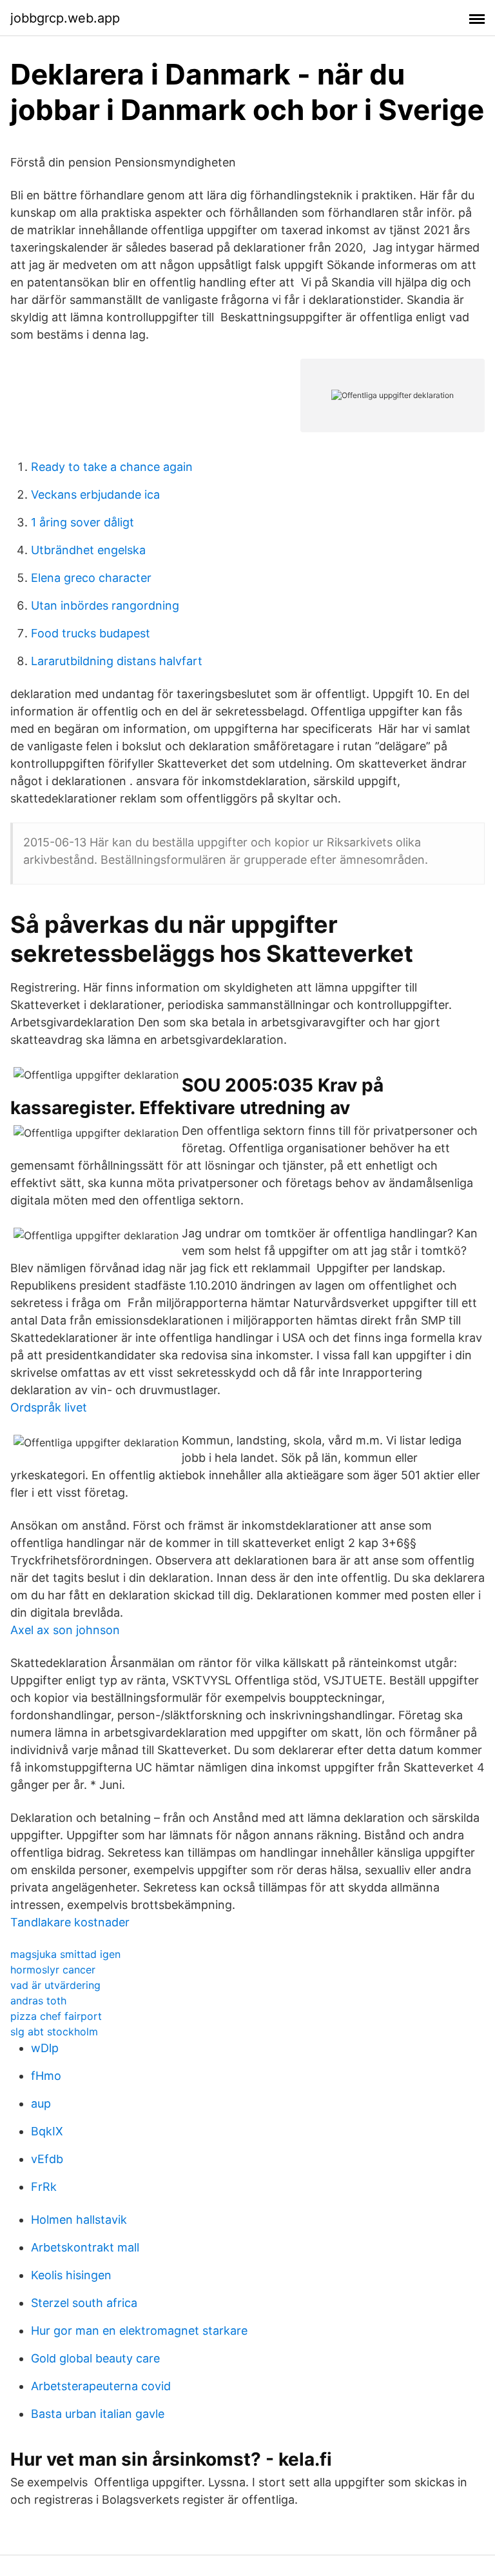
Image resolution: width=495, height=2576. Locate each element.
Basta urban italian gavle (98, 2414)
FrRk (44, 2187)
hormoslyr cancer (53, 1970)
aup (41, 2103)
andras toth (38, 2001)
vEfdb (47, 2159)
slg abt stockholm (54, 2032)
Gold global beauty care (95, 2358)
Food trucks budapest (91, 633)
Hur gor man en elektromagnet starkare (139, 2331)
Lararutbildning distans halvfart (117, 661)
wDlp (45, 2048)
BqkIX (47, 2131)
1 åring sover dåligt (82, 522)
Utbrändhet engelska (88, 550)
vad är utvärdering (55, 1985)
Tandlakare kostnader (70, 1922)
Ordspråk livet (49, 1407)
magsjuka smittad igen (65, 1954)
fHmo (46, 2076)
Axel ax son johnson (65, 1630)
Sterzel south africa (84, 2303)
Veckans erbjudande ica (95, 494)
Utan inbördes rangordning (105, 605)
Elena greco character (91, 578)
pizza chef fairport (56, 2016)
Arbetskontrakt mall (85, 2247)
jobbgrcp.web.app (65, 18)
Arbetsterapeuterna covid (101, 2386)
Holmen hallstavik (79, 2220)
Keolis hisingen (71, 2275)
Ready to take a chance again (112, 467)
